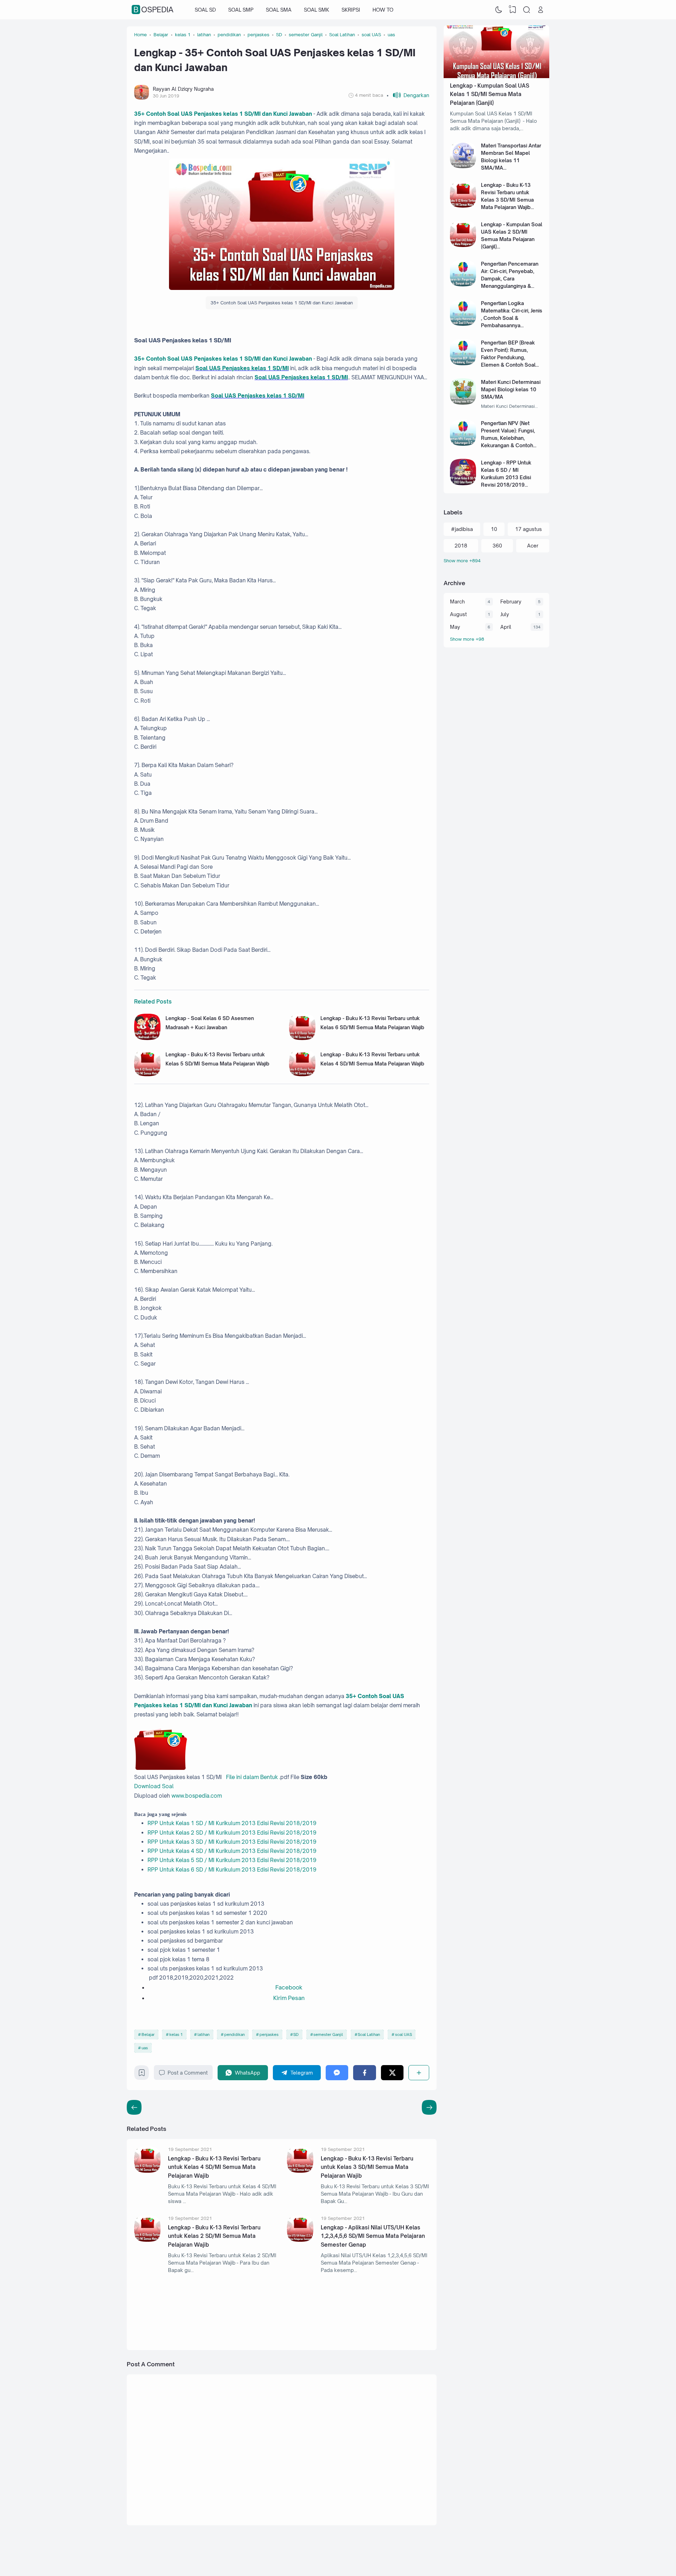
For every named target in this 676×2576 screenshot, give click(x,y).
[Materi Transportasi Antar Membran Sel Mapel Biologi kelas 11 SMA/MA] (463, 166)
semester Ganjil (328, 2034)
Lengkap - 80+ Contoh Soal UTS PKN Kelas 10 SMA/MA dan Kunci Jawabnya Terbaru (370, 2312)
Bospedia (154, 10)
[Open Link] (540, 10)
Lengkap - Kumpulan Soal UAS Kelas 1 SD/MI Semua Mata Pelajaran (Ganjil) (490, 94)
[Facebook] (365, 2073)
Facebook (289, 1987)
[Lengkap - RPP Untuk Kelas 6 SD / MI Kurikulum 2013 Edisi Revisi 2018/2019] (463, 483)
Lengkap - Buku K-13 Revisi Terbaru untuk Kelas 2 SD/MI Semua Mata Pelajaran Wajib (214, 2236)
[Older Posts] (134, 2107)
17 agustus (528, 529)
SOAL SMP (241, 10)
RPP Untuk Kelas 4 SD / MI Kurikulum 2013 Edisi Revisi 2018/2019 (232, 1851)
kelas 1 (176, 2034)
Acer (533, 546)
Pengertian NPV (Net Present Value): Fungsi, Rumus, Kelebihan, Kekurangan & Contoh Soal (508, 438)
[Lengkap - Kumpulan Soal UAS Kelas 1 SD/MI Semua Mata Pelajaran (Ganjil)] (496, 76)
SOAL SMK (317, 10)
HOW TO (383, 10)
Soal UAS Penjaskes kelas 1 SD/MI (242, 368)
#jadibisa (462, 529)
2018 (461, 546)
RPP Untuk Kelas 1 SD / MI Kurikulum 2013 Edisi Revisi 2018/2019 (232, 1823)
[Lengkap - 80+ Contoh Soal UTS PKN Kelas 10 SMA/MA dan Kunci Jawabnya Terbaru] (309, 2315)
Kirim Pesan (289, 1998)
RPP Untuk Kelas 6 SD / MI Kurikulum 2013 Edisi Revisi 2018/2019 (232, 1870)
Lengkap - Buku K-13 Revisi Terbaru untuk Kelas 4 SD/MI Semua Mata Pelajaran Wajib (214, 2167)
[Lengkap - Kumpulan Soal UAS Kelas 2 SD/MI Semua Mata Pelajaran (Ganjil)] (463, 245)
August (458, 614)
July (505, 614)
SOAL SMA (279, 10)
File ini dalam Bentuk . (252, 1777)
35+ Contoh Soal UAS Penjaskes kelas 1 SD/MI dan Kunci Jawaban (223, 114)
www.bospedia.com (197, 1796)
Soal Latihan (369, 2034)
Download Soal (154, 1786)
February (511, 602)
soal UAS (403, 2034)
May (455, 627)
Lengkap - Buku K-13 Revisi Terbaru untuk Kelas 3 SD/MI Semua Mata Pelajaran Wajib (367, 2167)
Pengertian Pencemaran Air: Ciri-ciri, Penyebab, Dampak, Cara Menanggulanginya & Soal (510, 279)
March (457, 602)
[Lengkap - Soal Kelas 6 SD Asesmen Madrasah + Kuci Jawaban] (147, 1038)
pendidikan (234, 2034)
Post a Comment (188, 2073)
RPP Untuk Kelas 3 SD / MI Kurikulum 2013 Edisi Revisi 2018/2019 (232, 1842)
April (506, 627)
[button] (408, 95)
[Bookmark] (142, 2074)
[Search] (527, 10)
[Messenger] (337, 2073)
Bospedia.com (497, 2556)
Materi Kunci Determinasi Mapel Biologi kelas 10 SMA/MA (511, 389)
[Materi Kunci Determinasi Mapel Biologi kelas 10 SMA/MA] (463, 403)
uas (145, 2048)
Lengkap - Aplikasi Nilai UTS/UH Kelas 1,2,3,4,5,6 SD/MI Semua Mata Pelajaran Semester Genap (373, 2236)
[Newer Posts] (429, 2107)
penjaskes (269, 2034)
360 (497, 546)
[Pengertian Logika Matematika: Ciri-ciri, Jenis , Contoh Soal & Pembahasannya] (463, 324)
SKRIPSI (351, 10)
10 (494, 529)
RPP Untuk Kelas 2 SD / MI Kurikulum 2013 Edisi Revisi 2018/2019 (232, 1833)
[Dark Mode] (499, 10)
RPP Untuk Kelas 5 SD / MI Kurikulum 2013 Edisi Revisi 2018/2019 (232, 1860)
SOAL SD (205, 10)
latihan (204, 2034)
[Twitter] (392, 2073)
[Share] (419, 2073)
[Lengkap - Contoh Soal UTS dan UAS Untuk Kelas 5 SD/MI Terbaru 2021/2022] (156, 2315)
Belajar (148, 2034)
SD (296, 2034)
